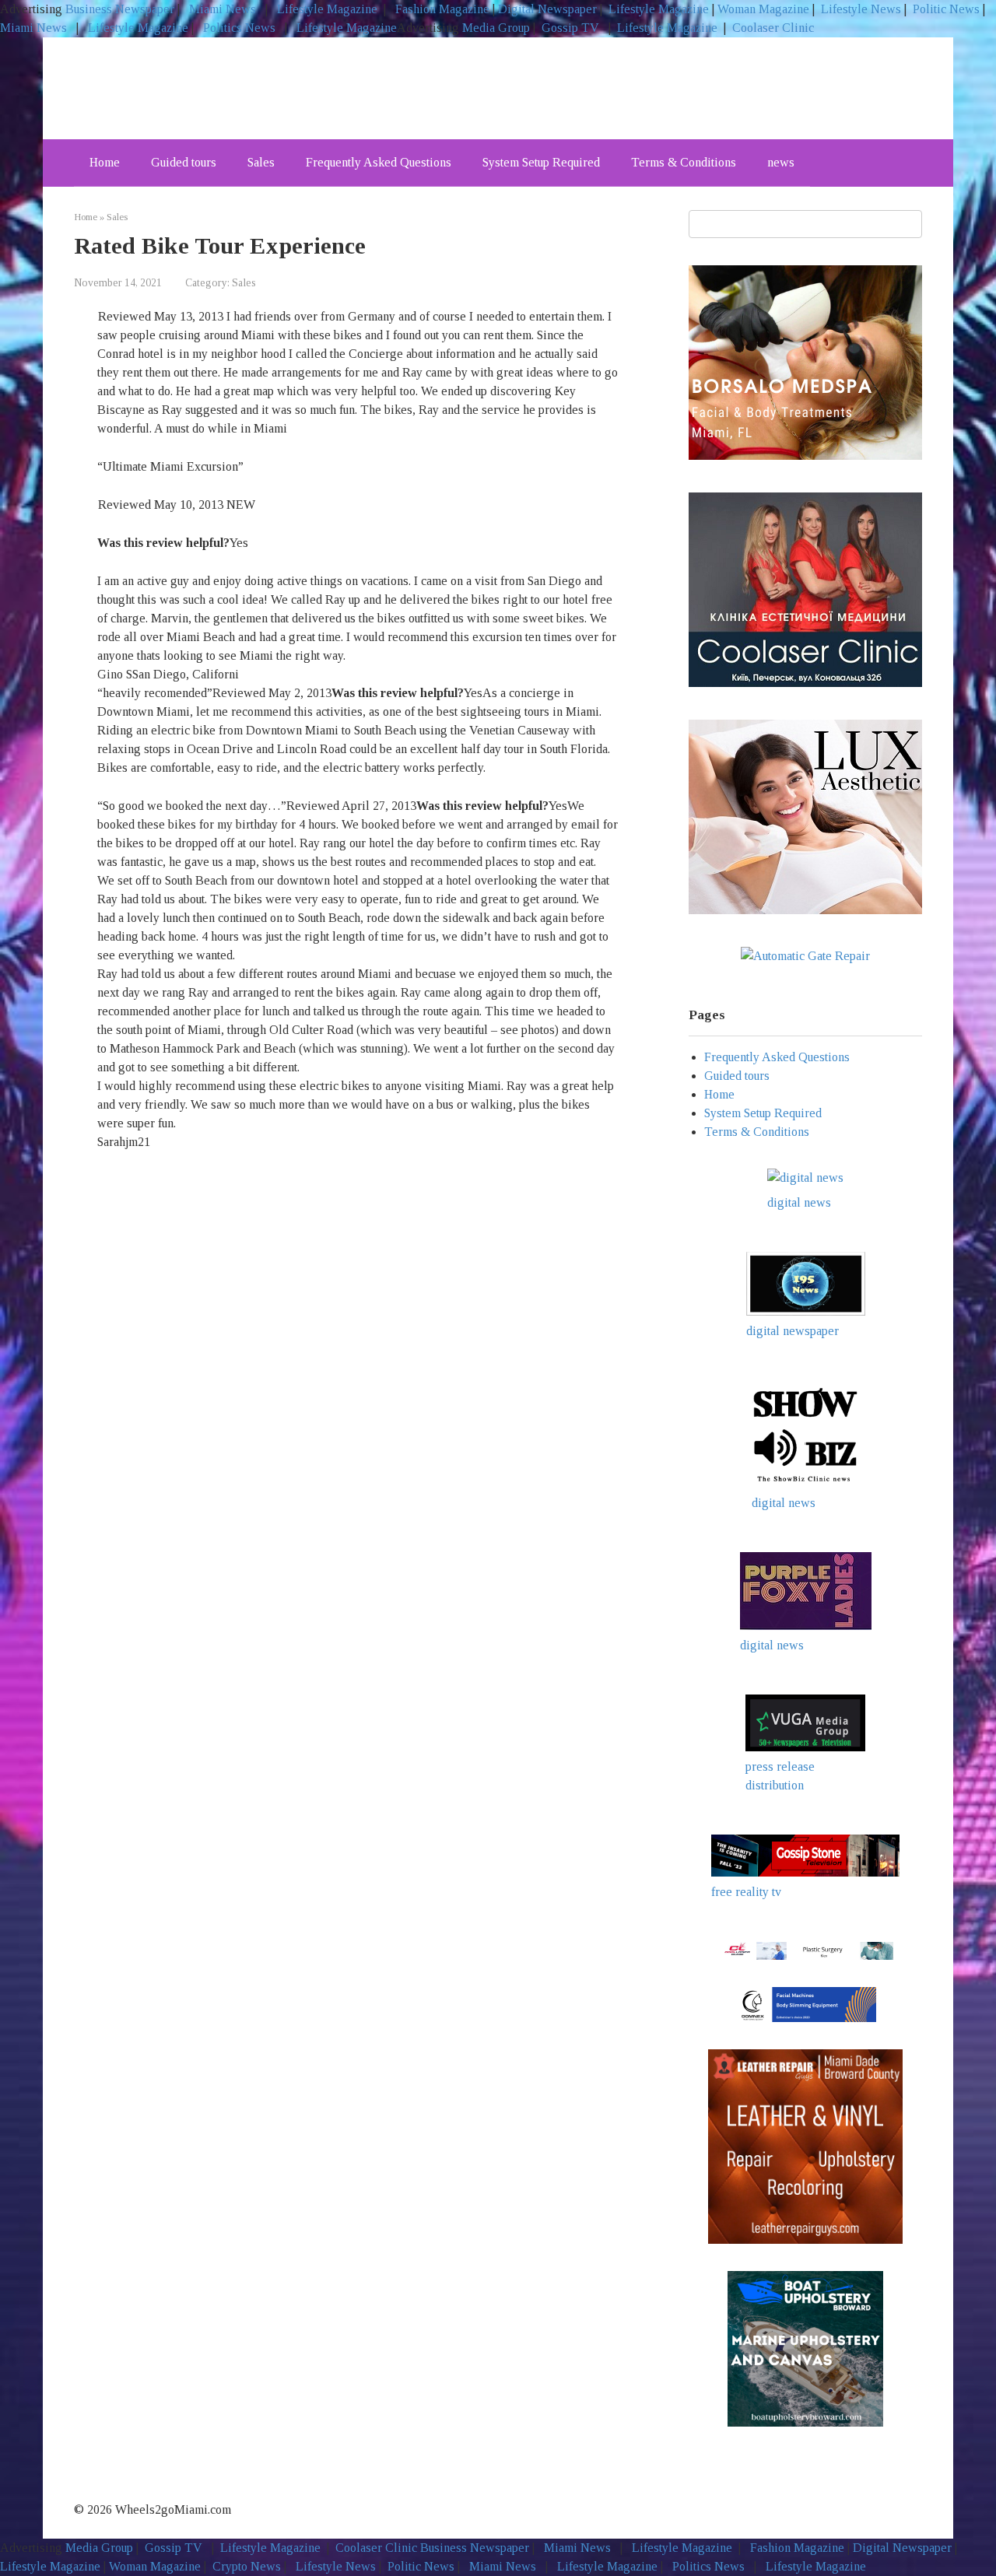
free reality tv (746, 1892)
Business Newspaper (120, 9)
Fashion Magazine (442, 9)
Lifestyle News (859, 9)
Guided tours (184, 162)
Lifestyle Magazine (326, 9)
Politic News (945, 9)
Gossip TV (572, 28)
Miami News (223, 9)
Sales (261, 162)
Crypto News (247, 2566)
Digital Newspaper (547, 9)
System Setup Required (541, 162)
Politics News (239, 28)
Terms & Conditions (684, 162)
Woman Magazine (763, 9)
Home (105, 162)
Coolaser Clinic (773, 28)
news (781, 162)
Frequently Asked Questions (379, 162)
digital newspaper (793, 1331)
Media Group (496, 28)
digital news (799, 1202)
